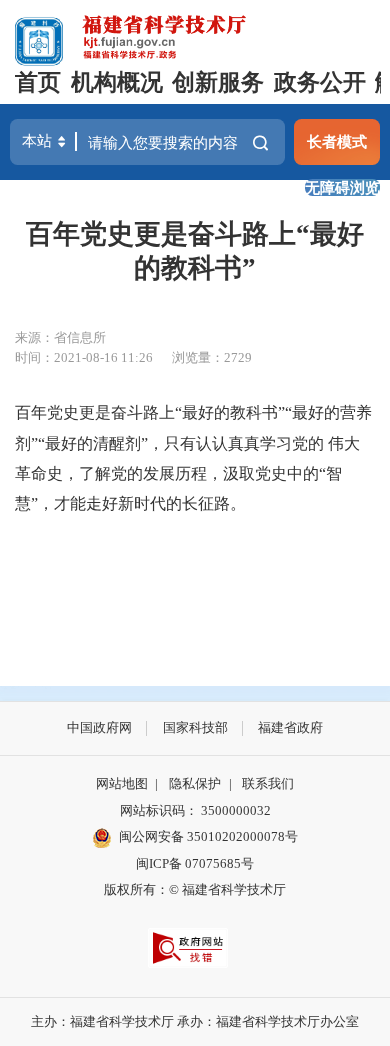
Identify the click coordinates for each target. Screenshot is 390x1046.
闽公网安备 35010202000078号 (208, 836)
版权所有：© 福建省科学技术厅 (195, 889)
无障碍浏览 (342, 187)
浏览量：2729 (212, 357)
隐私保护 (195, 783)
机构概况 (117, 82)
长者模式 (337, 141)
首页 (38, 82)
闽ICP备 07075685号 (195, 863)
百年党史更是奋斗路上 (95, 412)
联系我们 (268, 783)
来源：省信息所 (60, 337)
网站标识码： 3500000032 (195, 810)
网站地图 (122, 783)
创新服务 (218, 82)
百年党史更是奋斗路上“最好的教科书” (195, 251)
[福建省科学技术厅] (165, 34)
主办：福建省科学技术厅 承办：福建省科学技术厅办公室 (195, 1021)
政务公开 (320, 82)
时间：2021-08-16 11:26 (84, 357)
